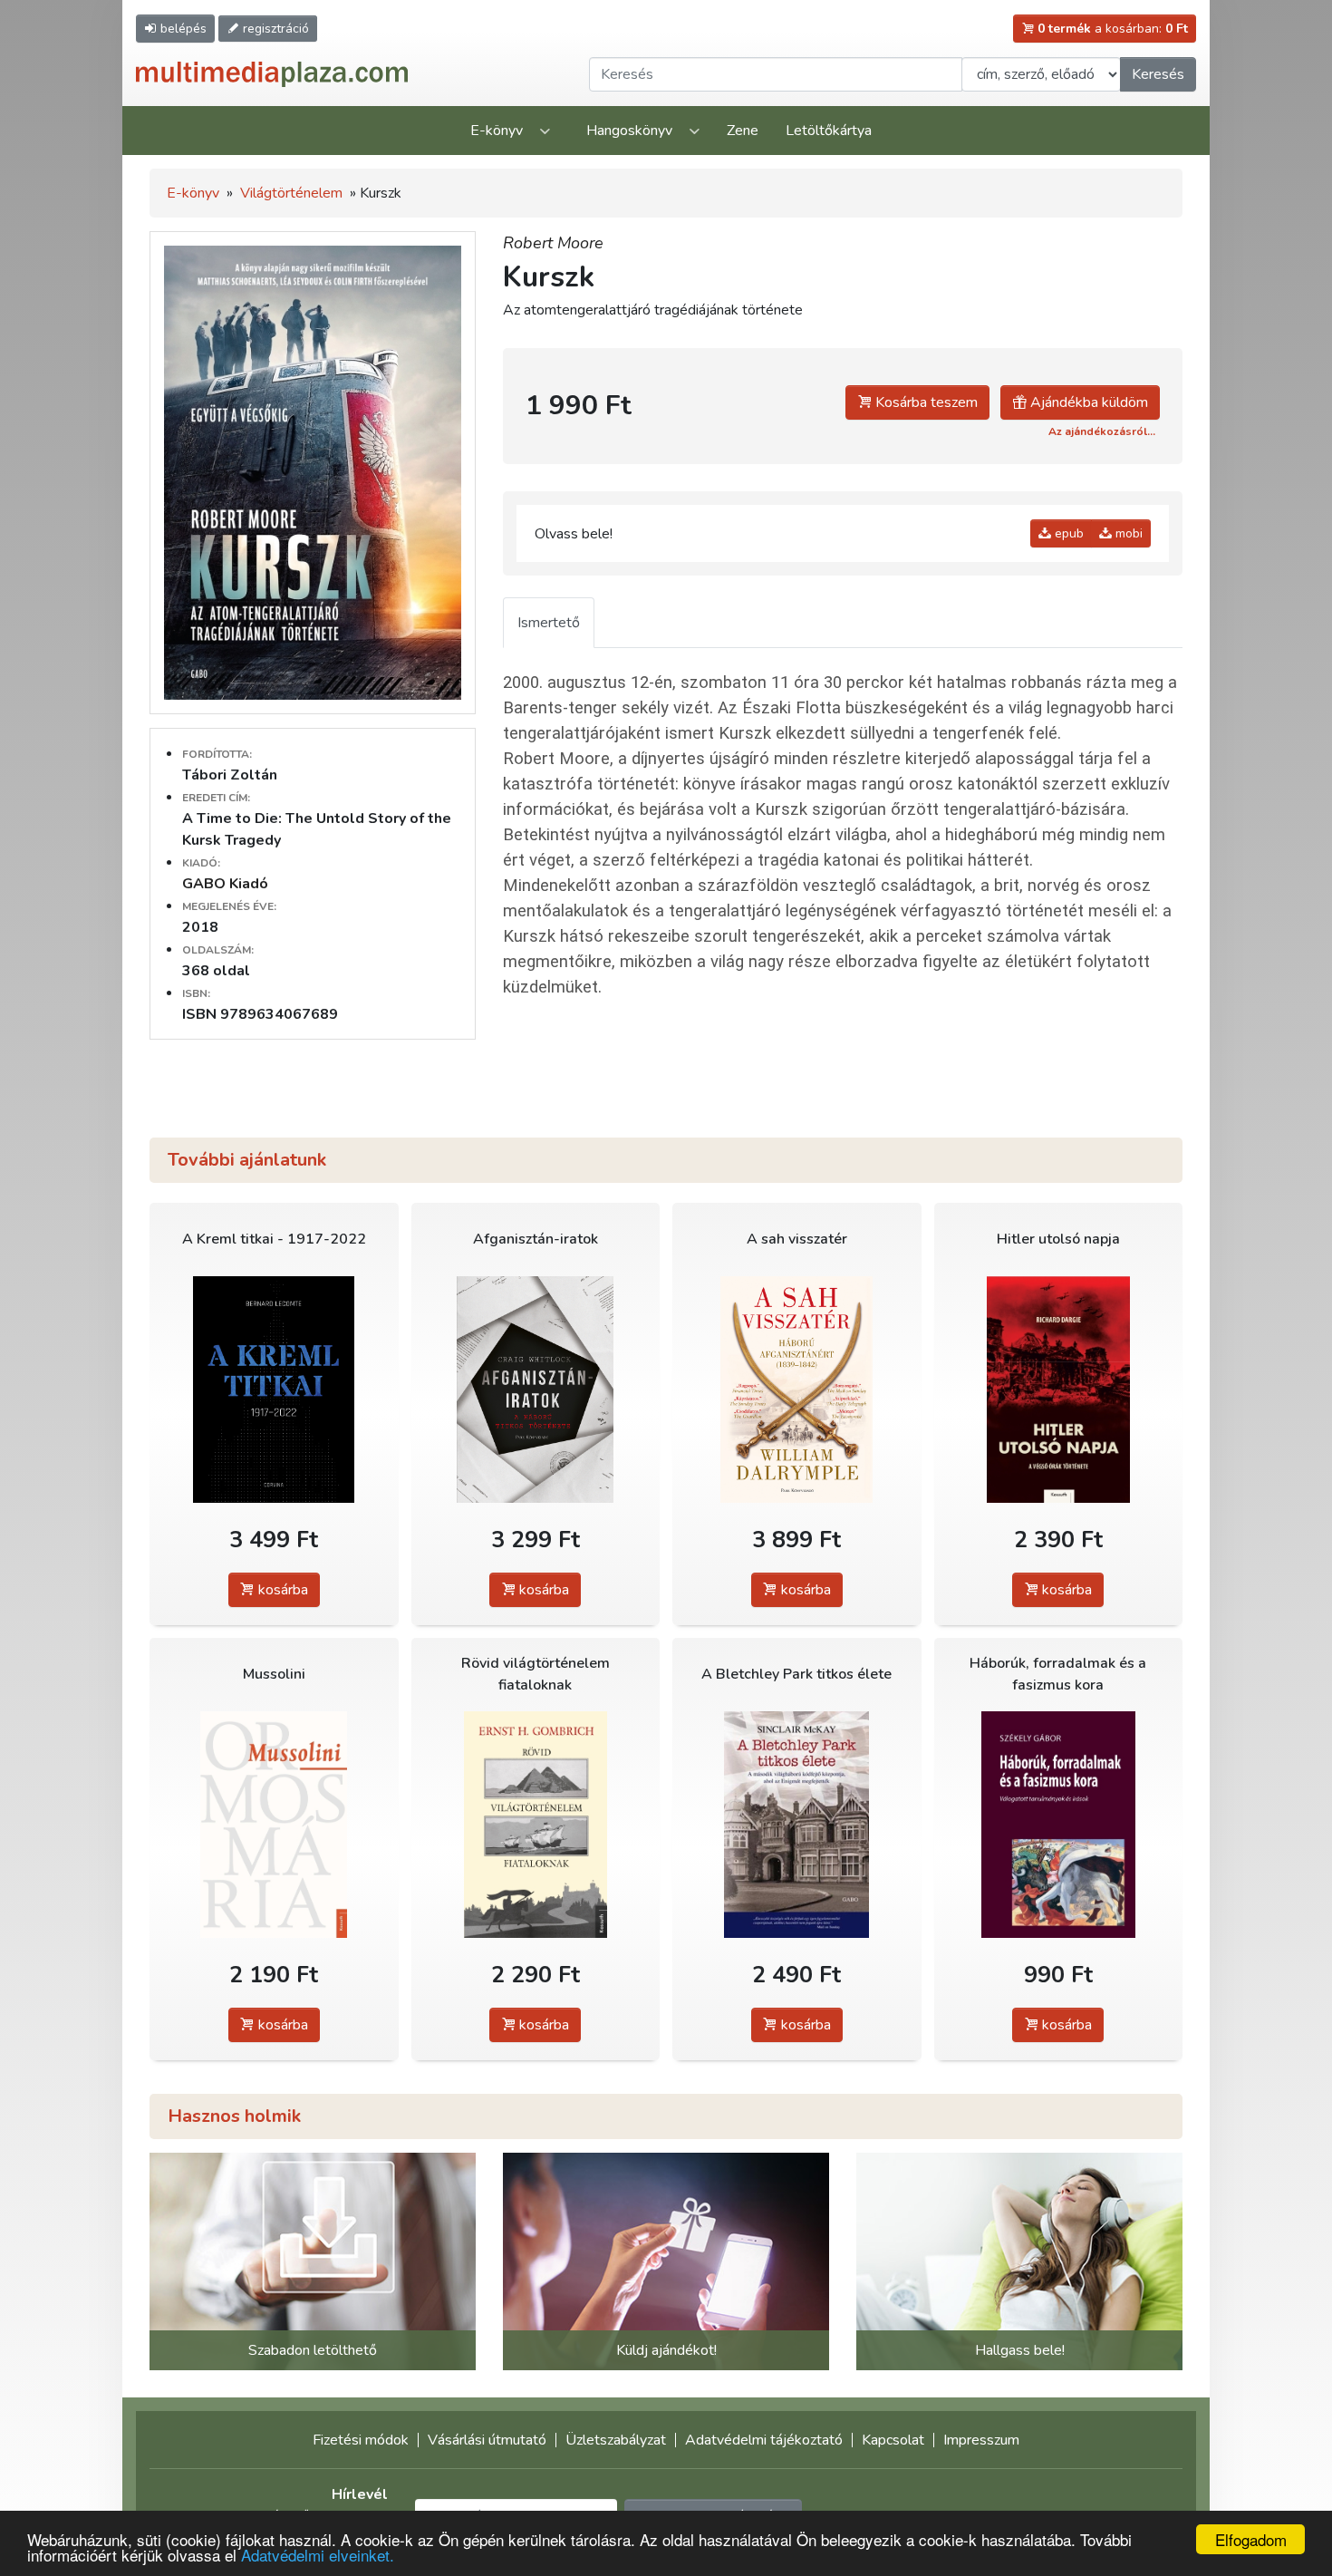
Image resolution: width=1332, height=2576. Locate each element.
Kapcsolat (893, 2440)
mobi (1127, 533)
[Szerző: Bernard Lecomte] (274, 1390)
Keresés (1158, 74)
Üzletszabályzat (616, 2440)
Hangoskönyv (629, 131)
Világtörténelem (291, 193)
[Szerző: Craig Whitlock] (536, 1390)
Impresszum (981, 2440)
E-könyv (497, 131)
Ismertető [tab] (549, 623)
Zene (743, 131)
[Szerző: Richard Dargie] (1059, 1390)
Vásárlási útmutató (487, 2440)
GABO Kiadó (225, 884)
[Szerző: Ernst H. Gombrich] (536, 1825)
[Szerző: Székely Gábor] (1059, 1825)
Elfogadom (1251, 2539)
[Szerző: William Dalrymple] (797, 1390)
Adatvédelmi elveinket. (318, 2555)
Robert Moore (553, 243)
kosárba (281, 1590)
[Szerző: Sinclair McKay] (797, 1825)
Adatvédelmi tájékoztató (764, 2440)
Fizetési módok (361, 2440)
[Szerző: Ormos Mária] (274, 1825)
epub (1067, 533)
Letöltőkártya (829, 131)
